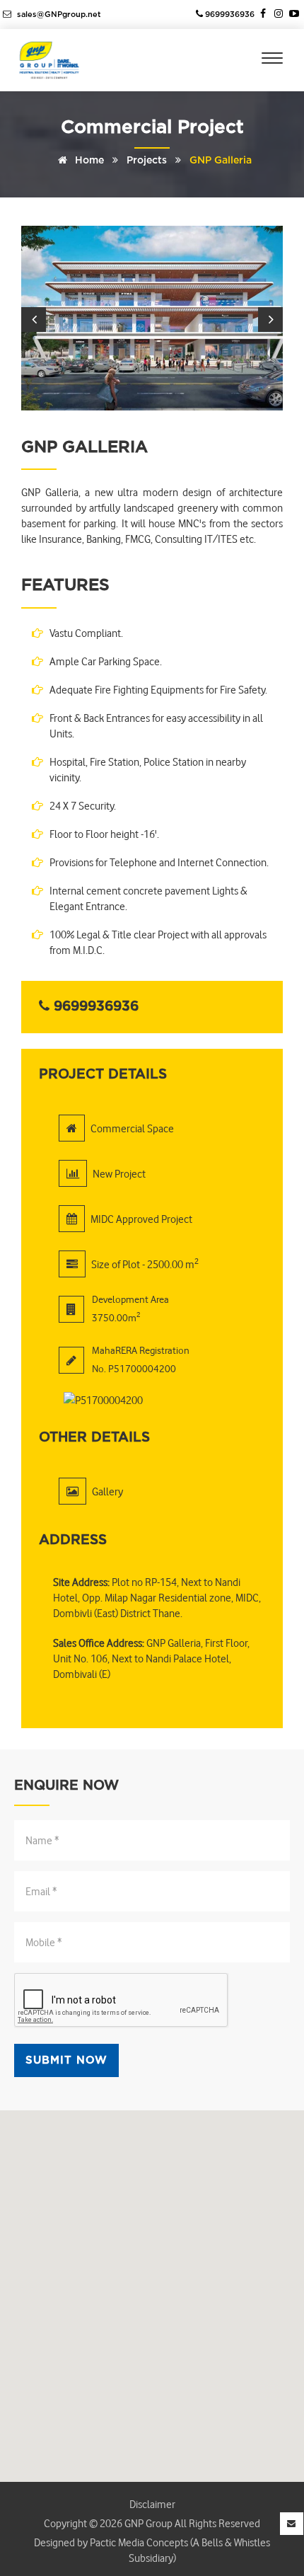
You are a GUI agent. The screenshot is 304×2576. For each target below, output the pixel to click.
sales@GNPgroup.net (58, 15)
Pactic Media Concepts (138, 2542)
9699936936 (229, 15)
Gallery (107, 1491)
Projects (147, 161)
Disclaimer (152, 2504)
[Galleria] (152, 318)
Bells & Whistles (236, 2542)
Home (88, 161)
